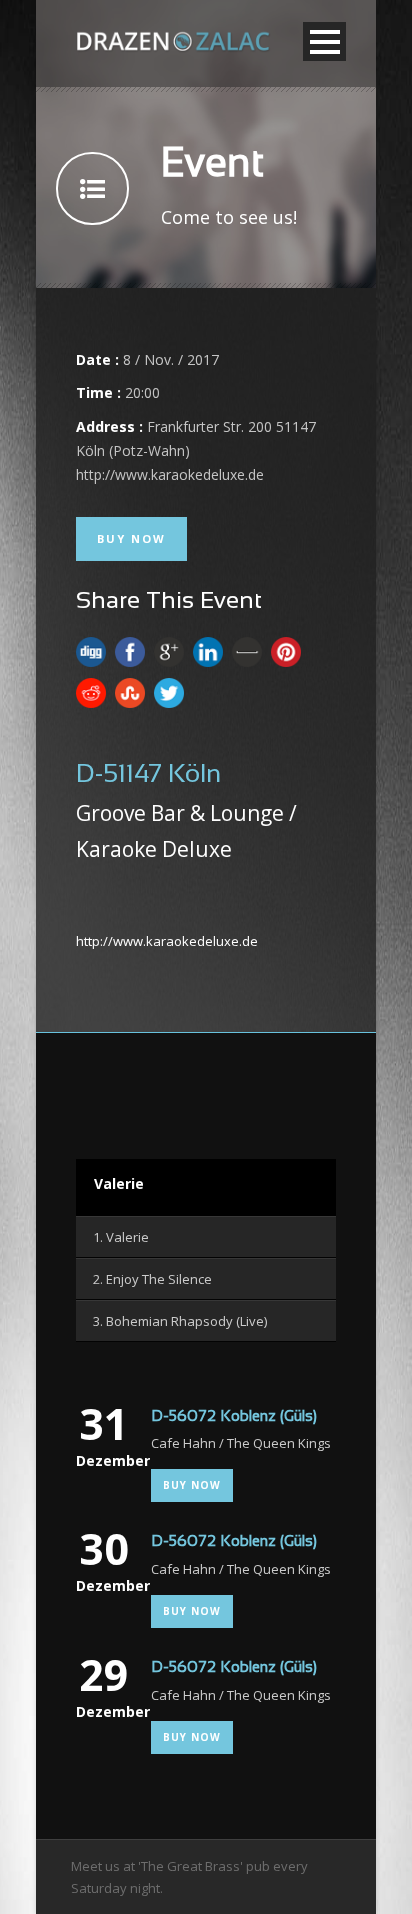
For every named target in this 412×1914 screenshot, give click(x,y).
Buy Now (131, 538)
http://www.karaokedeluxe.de (167, 941)
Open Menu (324, 41)
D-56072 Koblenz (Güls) (234, 1417)
